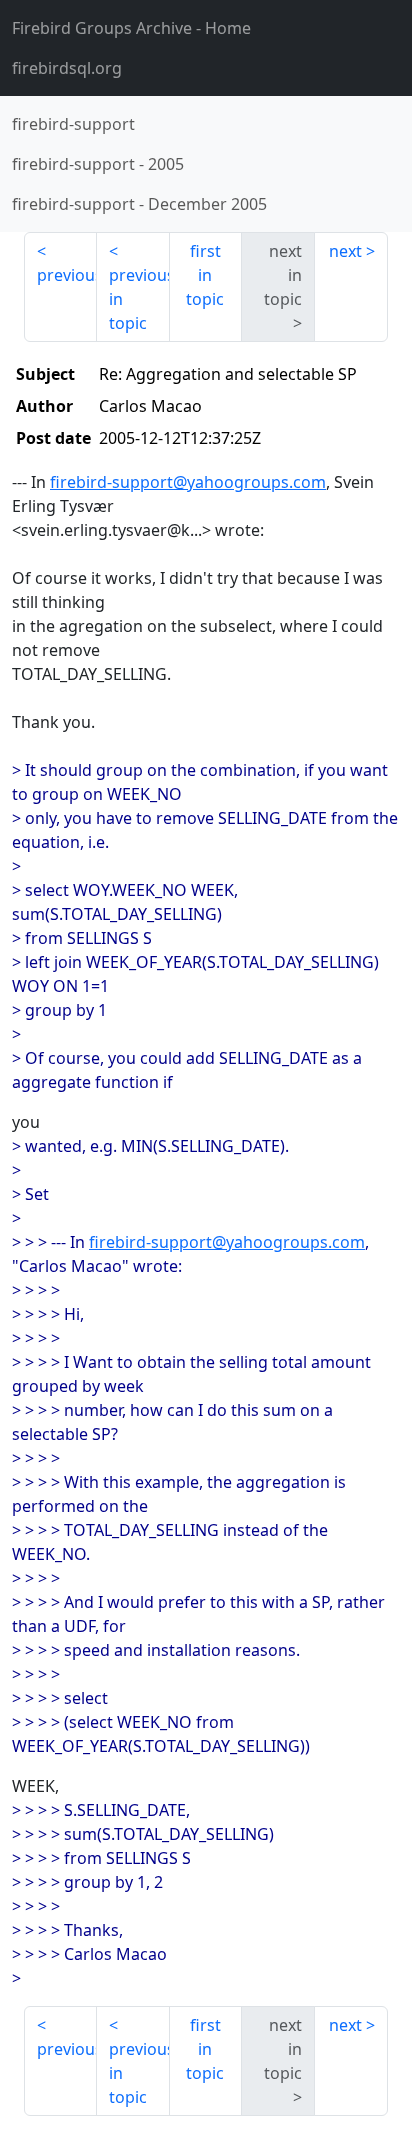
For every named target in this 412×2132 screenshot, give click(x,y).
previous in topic (139, 299)
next (345, 251)
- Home (131, 28)
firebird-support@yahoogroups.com (188, 482)
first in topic (205, 275)
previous (67, 275)
